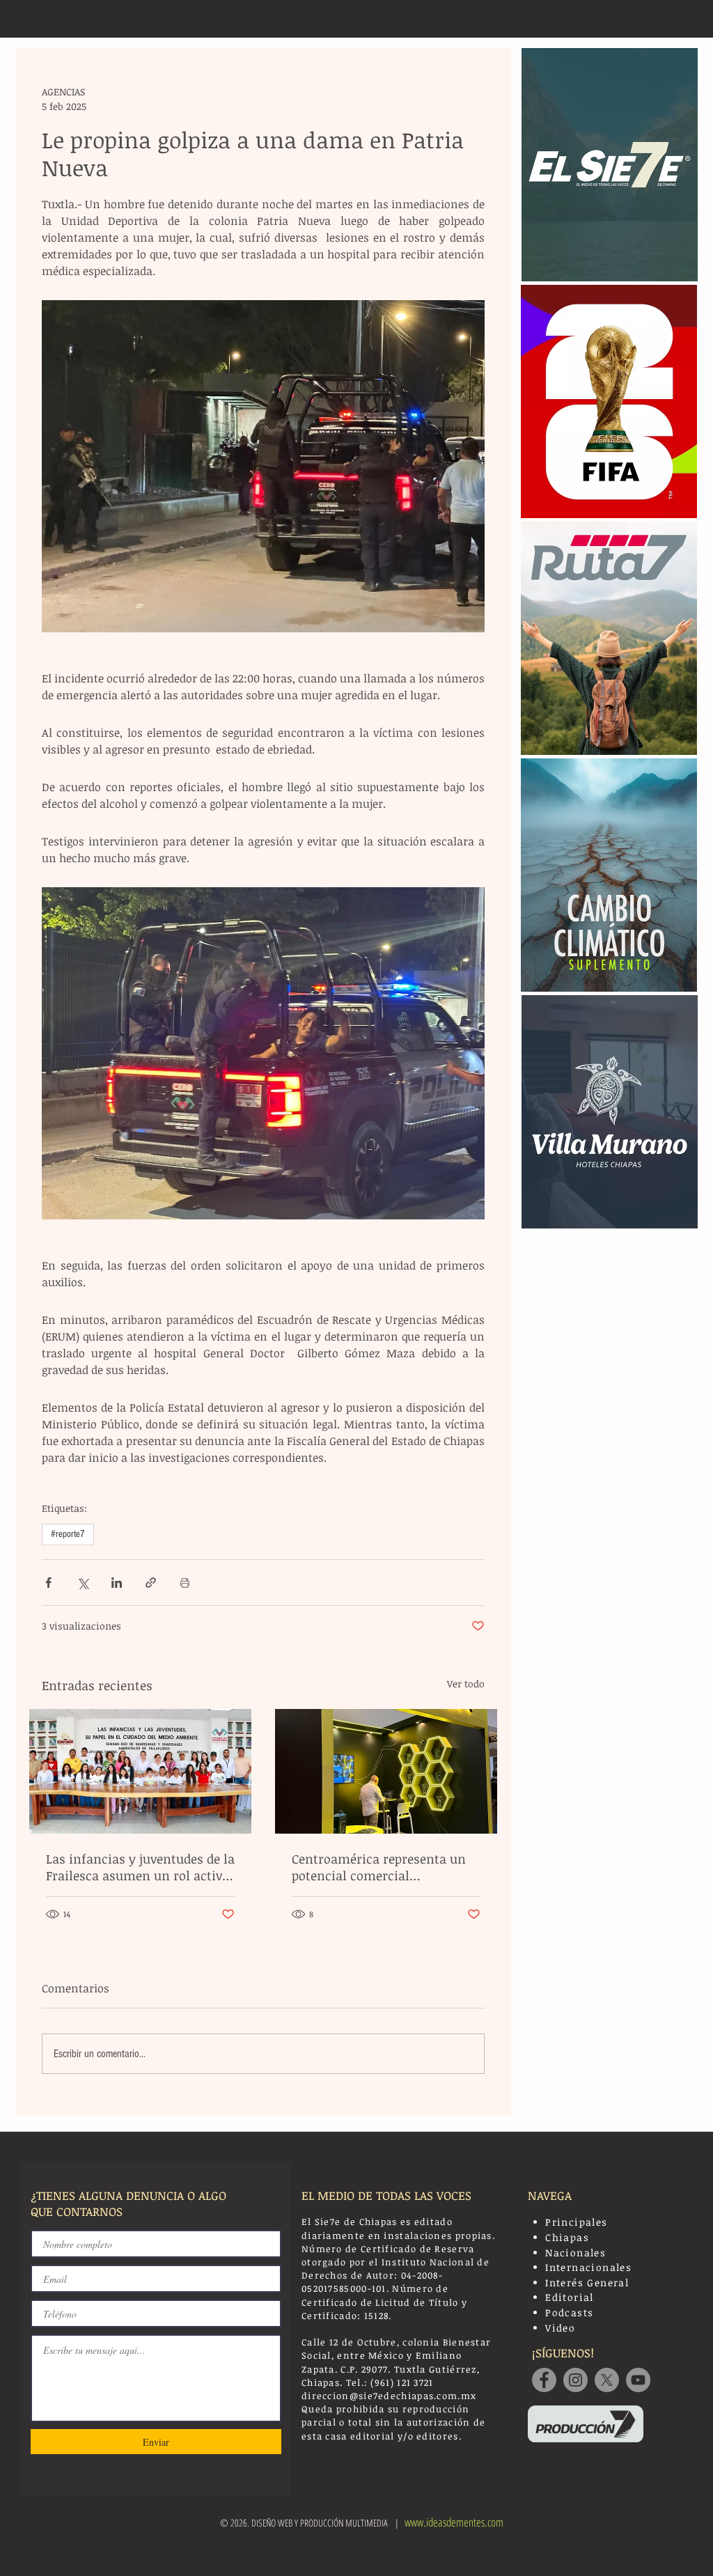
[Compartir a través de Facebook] (48, 1583)
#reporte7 (68, 1534)
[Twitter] (607, 2380)
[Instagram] (575, 2380)
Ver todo (466, 1684)
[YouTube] (638, 2380)
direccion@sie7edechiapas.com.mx (389, 2396)
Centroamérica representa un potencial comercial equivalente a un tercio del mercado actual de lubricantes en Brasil (382, 1867)
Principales (576, 2222)
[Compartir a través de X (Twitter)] (83, 1583)
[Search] (683, 19)
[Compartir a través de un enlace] (151, 1583)
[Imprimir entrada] (185, 1583)
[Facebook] (544, 2380)
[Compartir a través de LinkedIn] (117, 1583)
